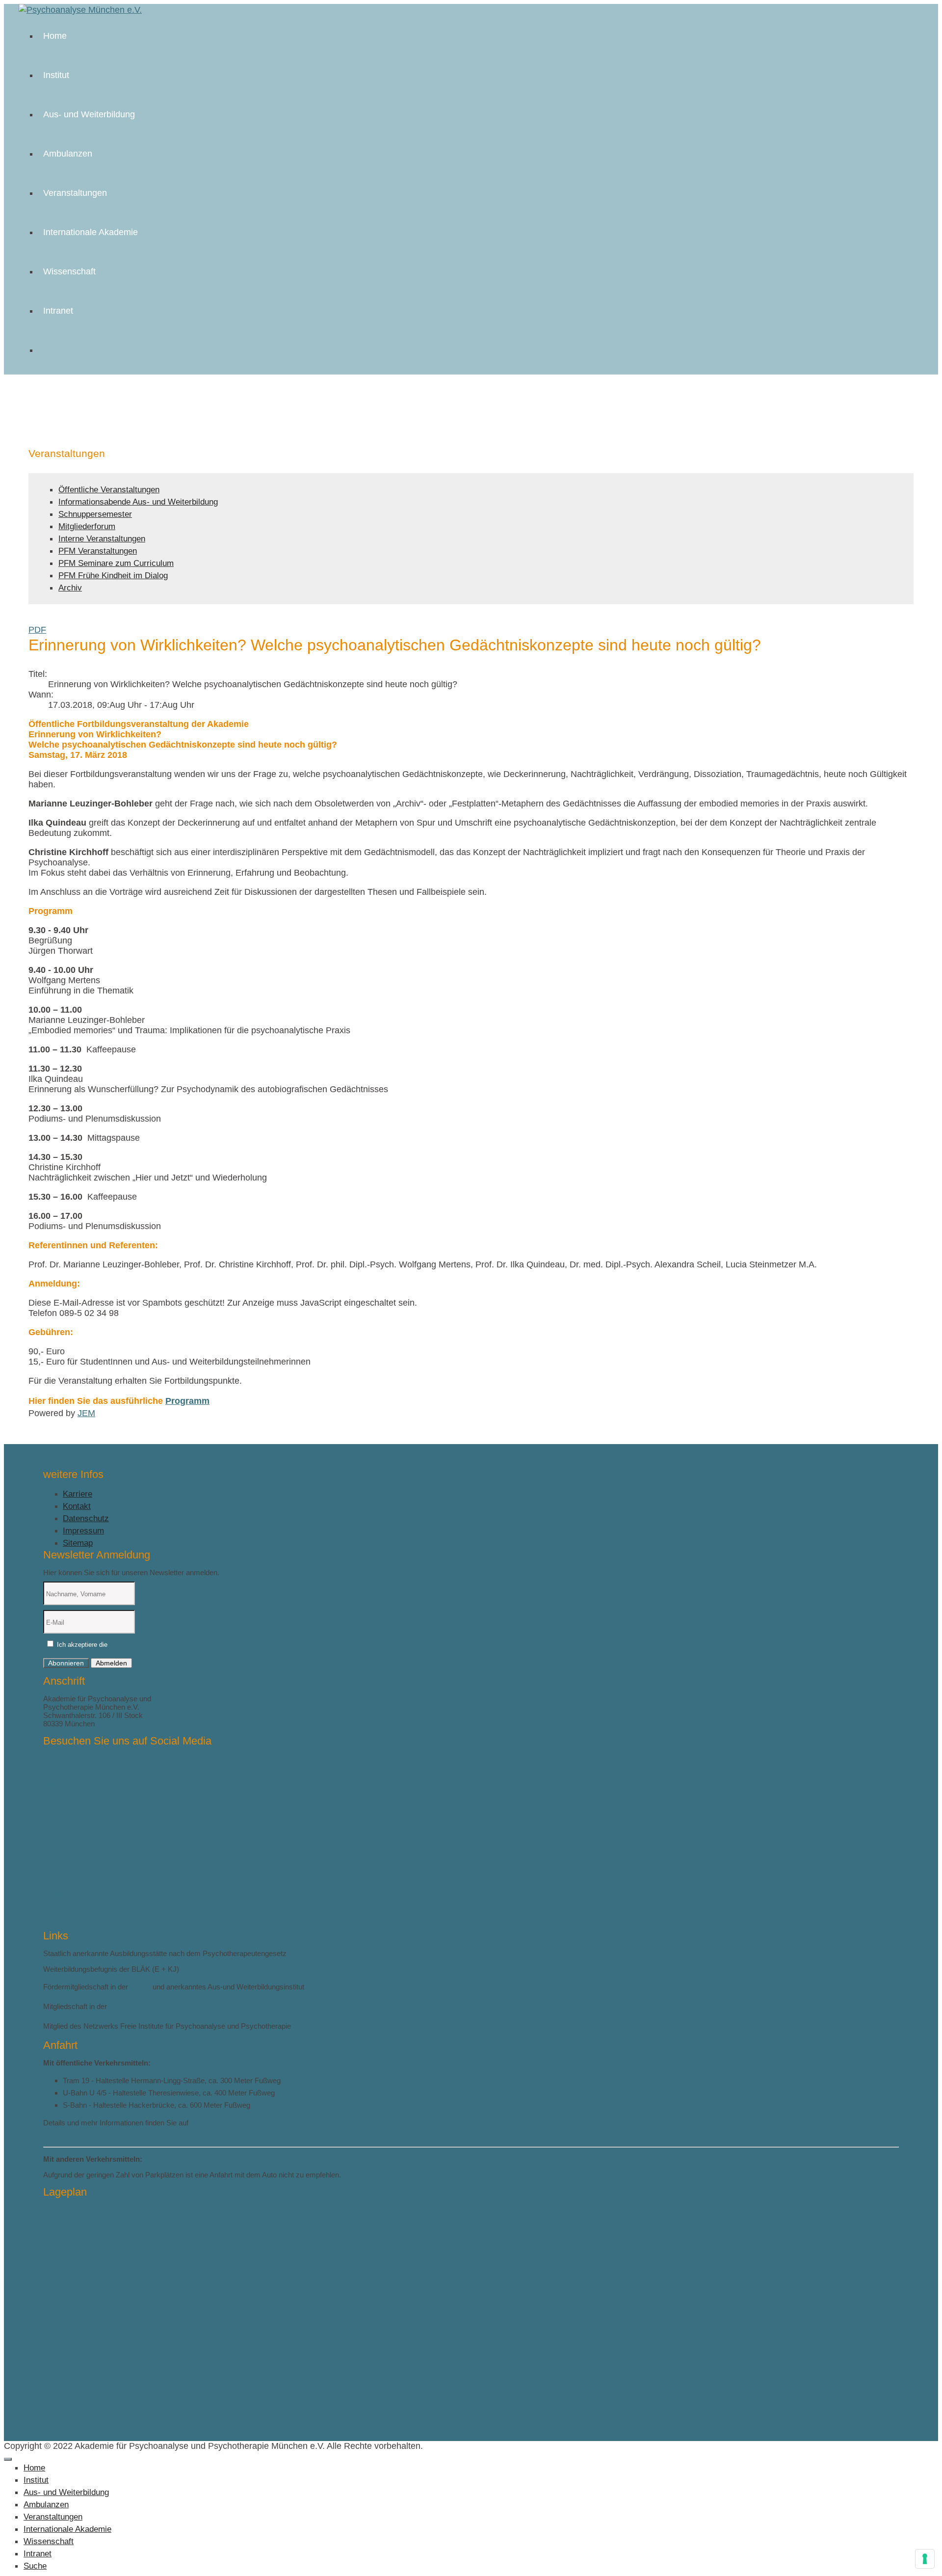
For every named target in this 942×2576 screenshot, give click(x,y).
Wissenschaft (69, 271)
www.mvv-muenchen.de (82, 2133)
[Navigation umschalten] (8, 2459)
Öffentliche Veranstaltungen (109, 490)
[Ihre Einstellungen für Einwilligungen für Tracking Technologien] (925, 2559)
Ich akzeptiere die (113, 1645)
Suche (35, 2566)
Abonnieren (66, 1663)
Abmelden (111, 1663)
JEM (86, 1413)
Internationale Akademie (91, 232)
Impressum (83, 1531)
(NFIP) (304, 2026)
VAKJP (120, 2006)
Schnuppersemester (95, 514)
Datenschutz (86, 1518)
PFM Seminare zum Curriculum (116, 563)
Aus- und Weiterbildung (89, 114)
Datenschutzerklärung (140, 1645)
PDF (37, 630)
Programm (187, 1401)
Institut (56, 75)
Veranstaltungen (75, 193)
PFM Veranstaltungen (98, 551)
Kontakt (77, 1506)
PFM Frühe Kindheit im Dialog (113, 576)
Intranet (58, 311)
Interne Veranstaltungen (102, 539)
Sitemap (78, 1543)
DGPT (140, 1987)
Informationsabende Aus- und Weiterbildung (138, 502)
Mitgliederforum (87, 526)
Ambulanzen (68, 154)
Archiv (70, 588)
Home (55, 36)
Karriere (78, 1494)
